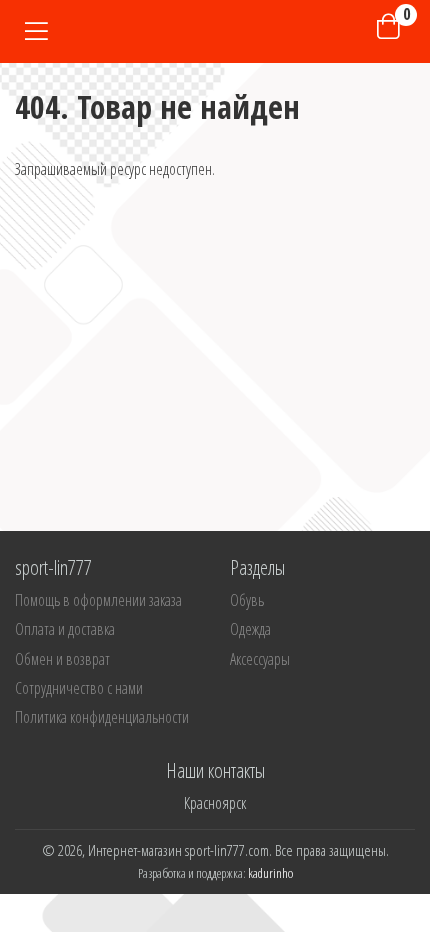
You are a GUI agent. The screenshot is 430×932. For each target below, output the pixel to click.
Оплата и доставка (65, 629)
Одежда (250, 629)
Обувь (247, 600)
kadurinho (270, 873)
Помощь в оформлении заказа (98, 600)
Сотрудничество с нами (79, 688)
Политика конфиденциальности (102, 717)
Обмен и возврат (62, 659)
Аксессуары (260, 659)
